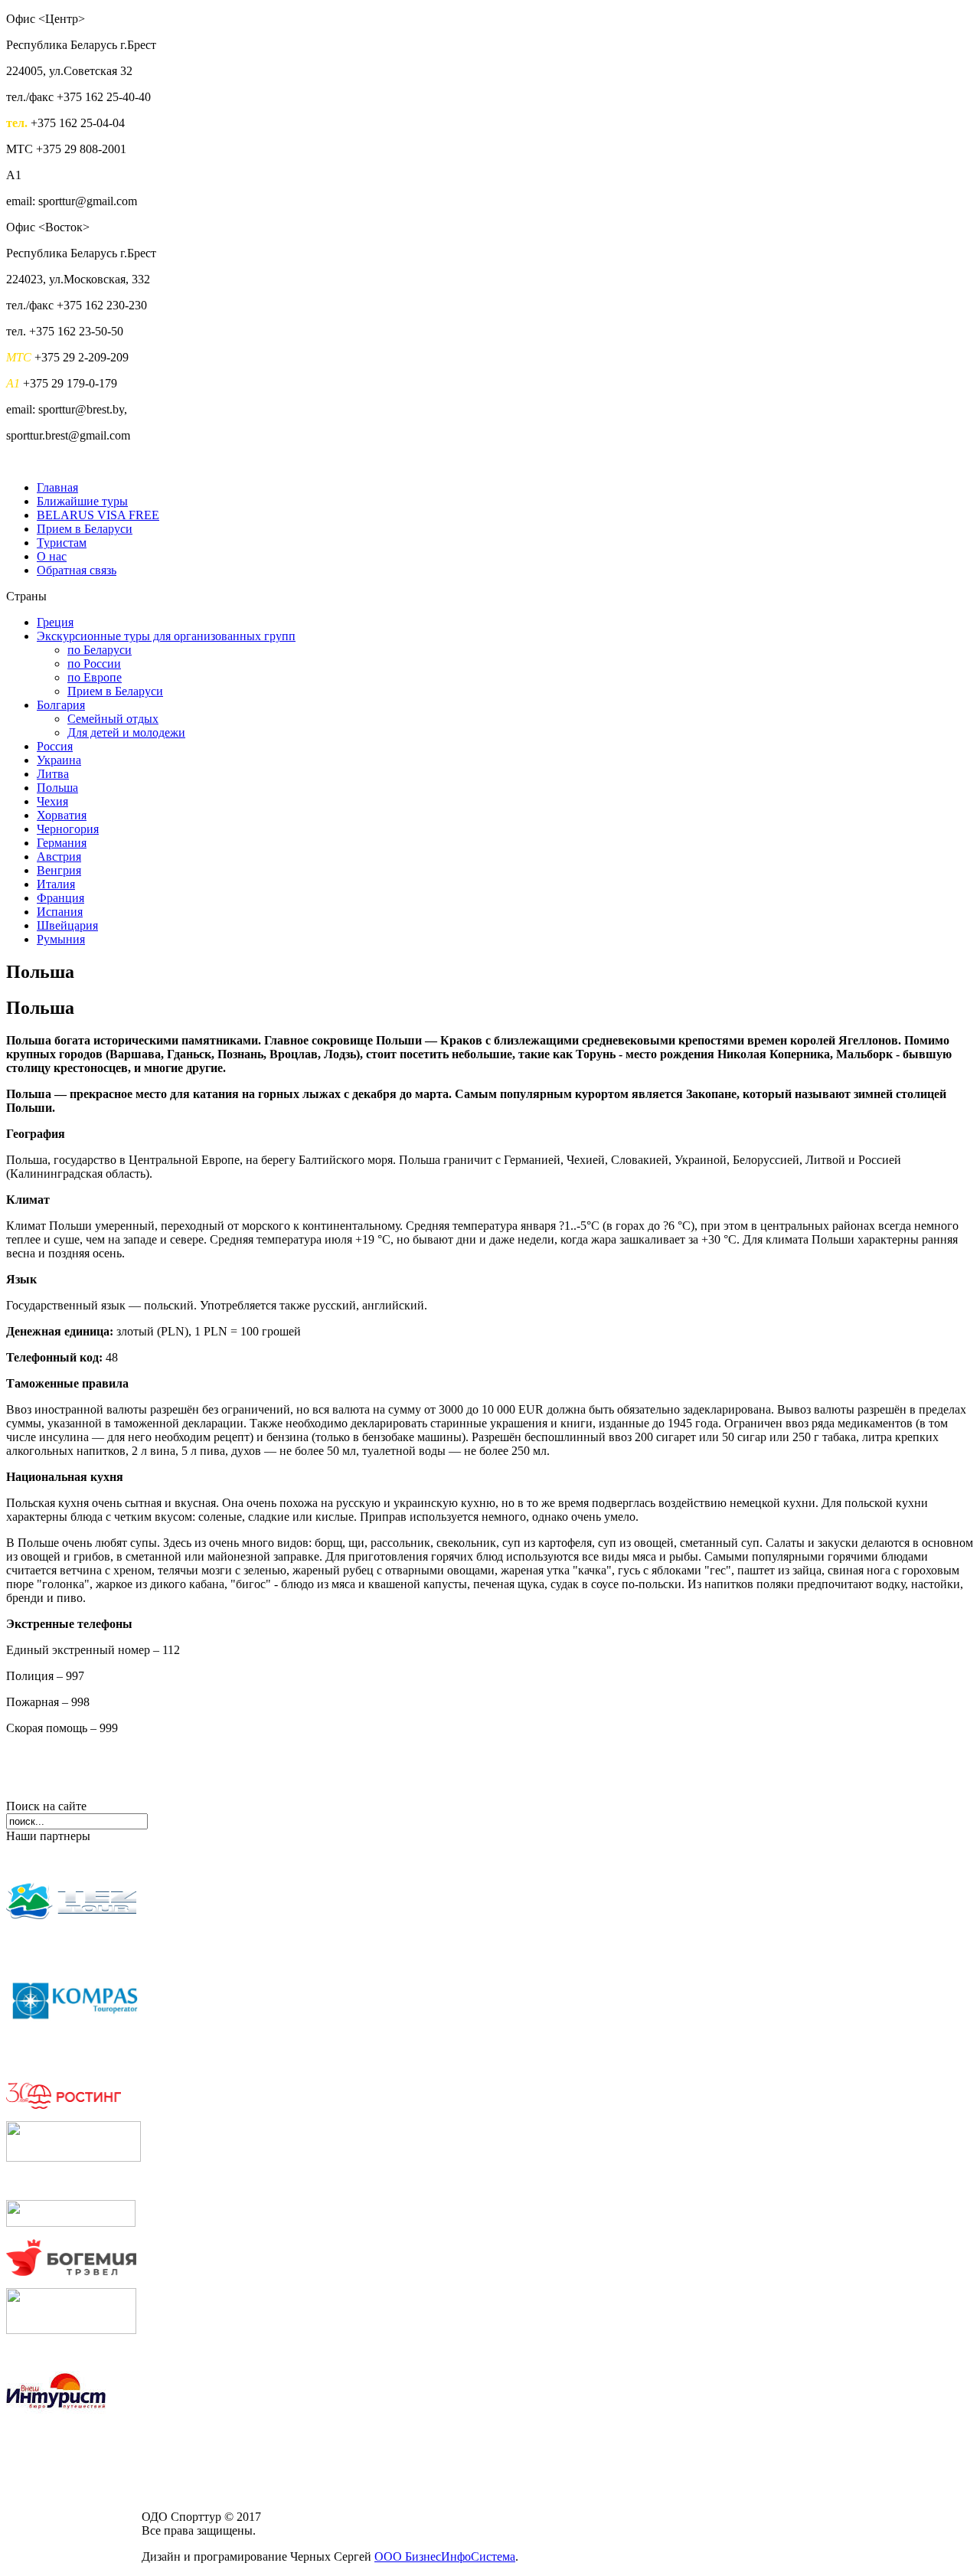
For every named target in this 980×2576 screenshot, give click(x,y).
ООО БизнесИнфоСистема (445, 2556)
